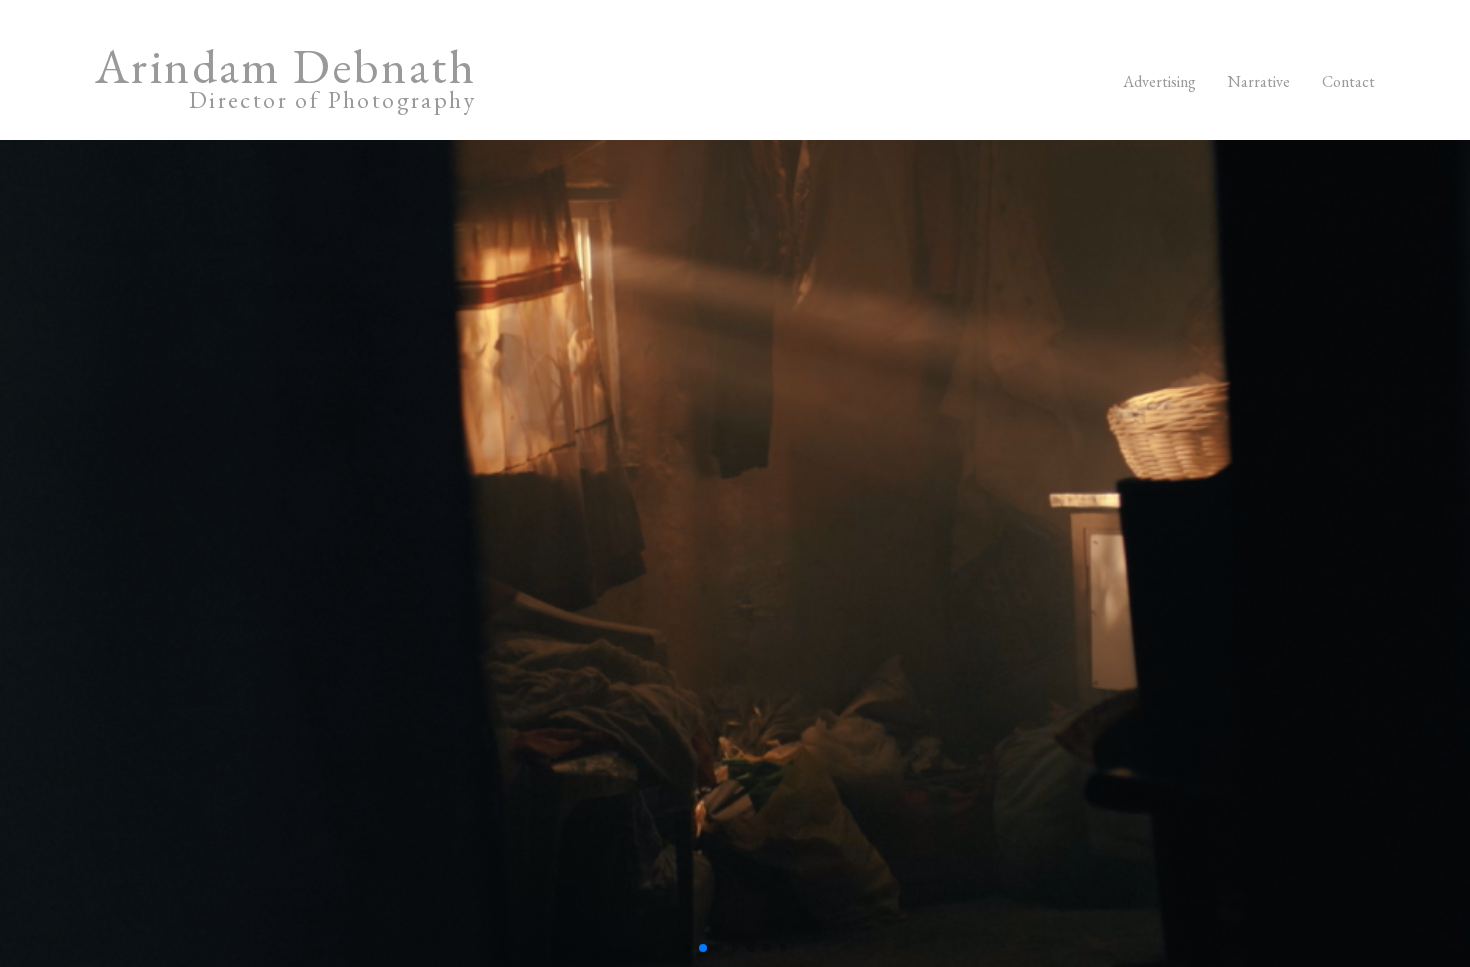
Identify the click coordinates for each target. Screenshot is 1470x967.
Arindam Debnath (285, 81)
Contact (1348, 81)
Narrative (1259, 81)
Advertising (1159, 81)
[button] (687, 948)
